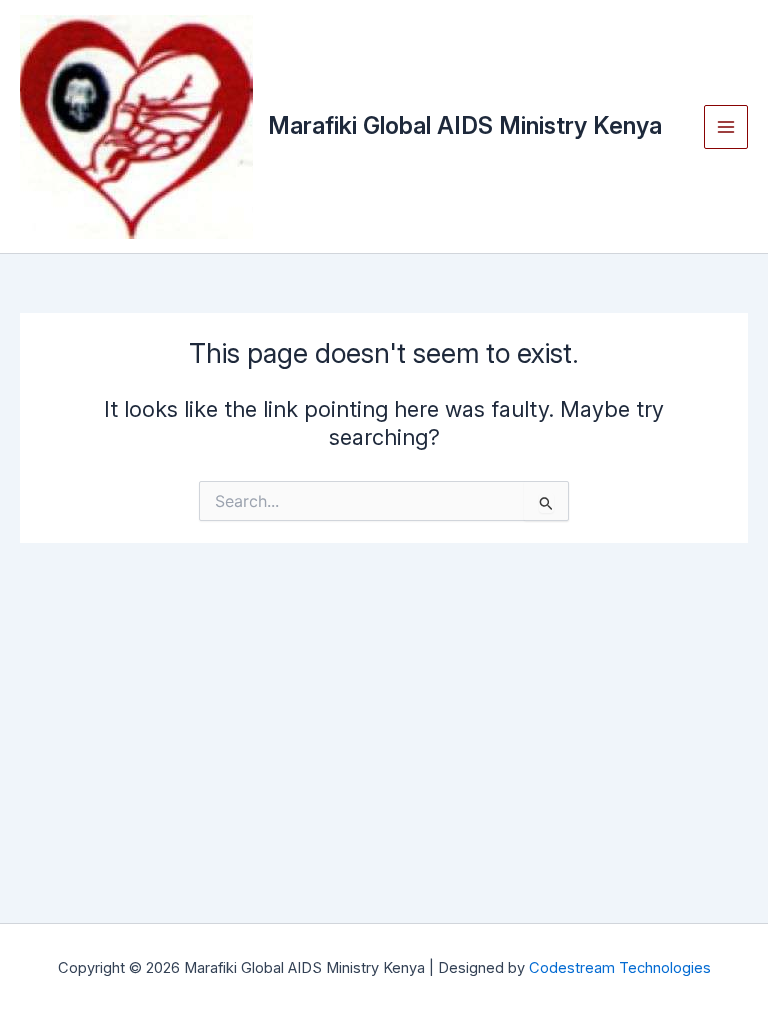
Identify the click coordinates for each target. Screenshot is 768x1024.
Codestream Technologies (620, 968)
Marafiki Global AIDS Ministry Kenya (465, 125)
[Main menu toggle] (726, 127)
